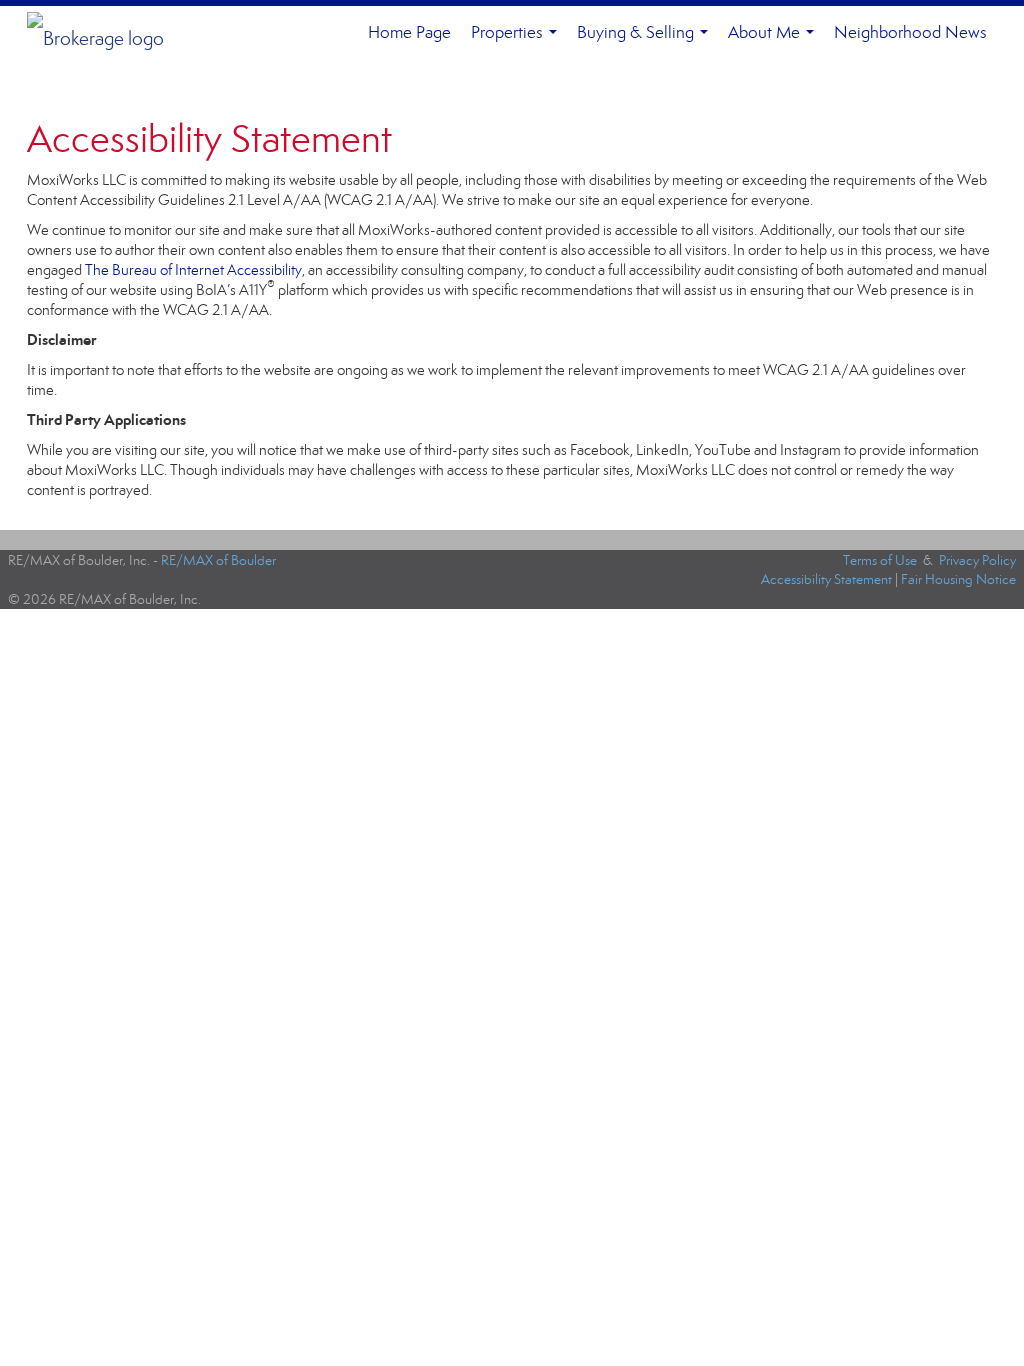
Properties (518, 41)
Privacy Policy (977, 560)
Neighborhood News (910, 32)
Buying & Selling (646, 41)
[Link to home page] (105, 33)
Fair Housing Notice (958, 579)
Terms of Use (880, 560)
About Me (775, 41)
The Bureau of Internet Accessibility (193, 270)
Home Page (409, 32)
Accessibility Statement (826, 579)
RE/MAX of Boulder (218, 560)
